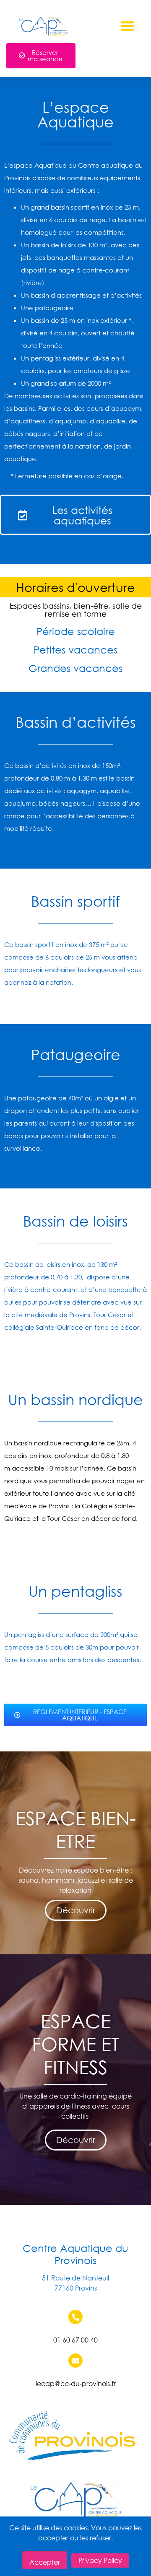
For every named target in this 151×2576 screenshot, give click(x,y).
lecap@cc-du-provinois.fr (76, 2383)
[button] (128, 26)
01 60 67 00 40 (75, 2340)
